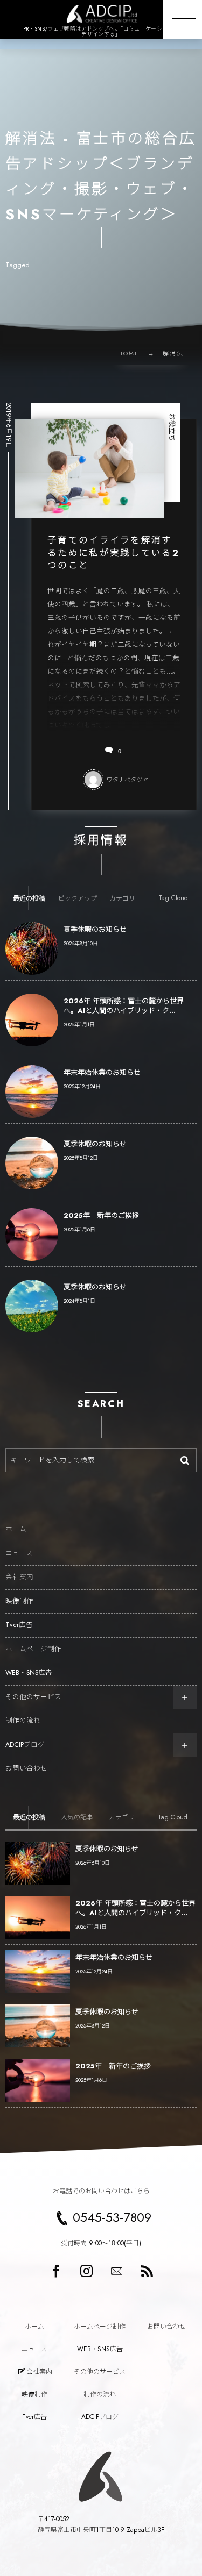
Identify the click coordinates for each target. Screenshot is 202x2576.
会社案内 (19, 1577)
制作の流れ (23, 1721)
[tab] (29, 898)
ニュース (19, 1553)
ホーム (16, 1529)
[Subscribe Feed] (147, 2271)
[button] (183, 19)
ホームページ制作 (33, 1649)
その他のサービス (33, 1697)
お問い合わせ (26, 1768)
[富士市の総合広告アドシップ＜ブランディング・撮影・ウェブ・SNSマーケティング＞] (101, 14)
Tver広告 (19, 1625)
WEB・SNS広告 (29, 1673)
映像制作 (19, 1601)
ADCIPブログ (25, 1745)
